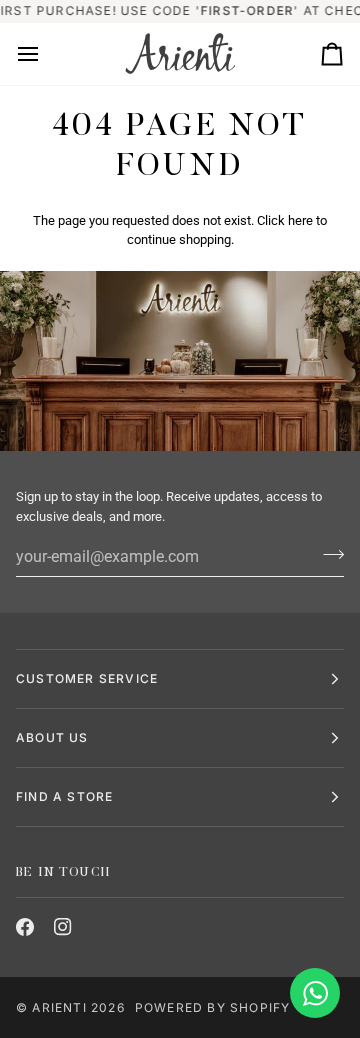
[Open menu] (46, 54)
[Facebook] (25, 927)
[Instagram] (63, 927)
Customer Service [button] (87, 678)
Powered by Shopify (213, 1007)
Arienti (59, 1007)
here (300, 220)
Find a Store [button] (64, 796)
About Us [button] (52, 737)
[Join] (327, 554)
